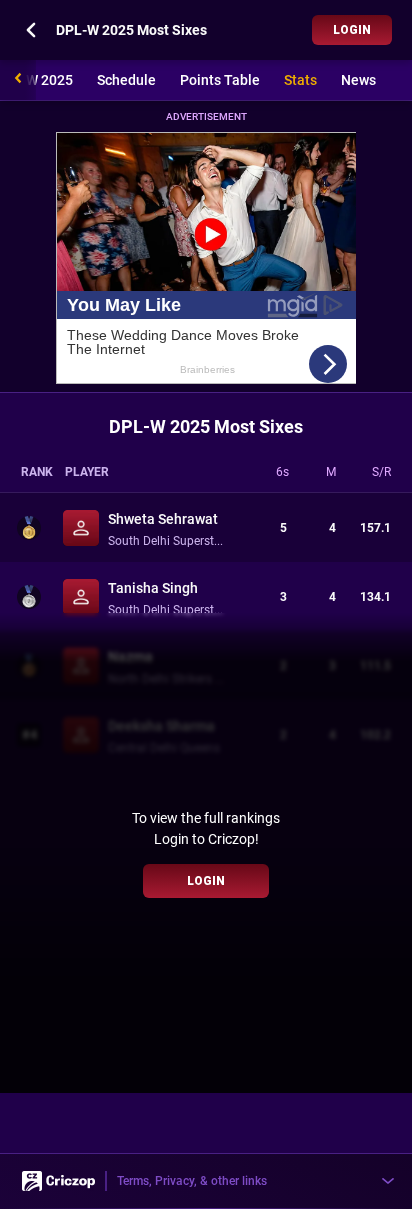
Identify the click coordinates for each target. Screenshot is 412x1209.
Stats (300, 80)
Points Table (220, 80)
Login (352, 30)
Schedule (126, 80)
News (358, 80)
